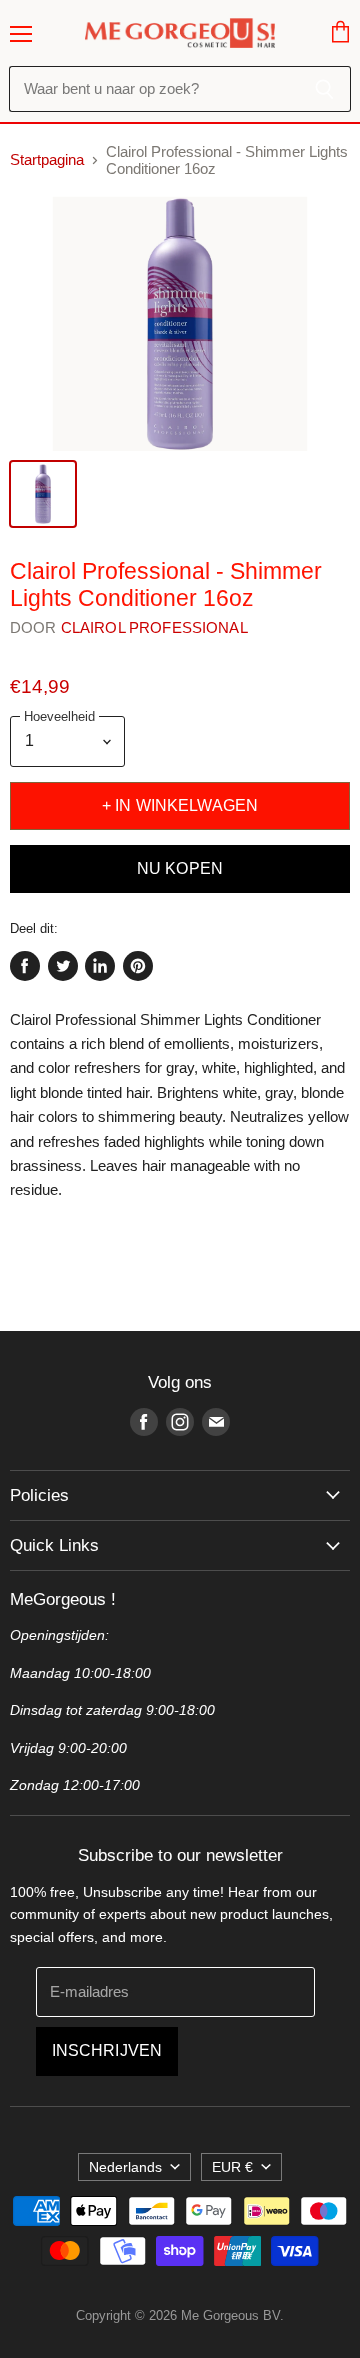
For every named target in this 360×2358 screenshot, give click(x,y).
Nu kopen (180, 868)
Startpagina (47, 159)
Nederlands (125, 2167)
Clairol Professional (154, 627)
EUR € (232, 2167)
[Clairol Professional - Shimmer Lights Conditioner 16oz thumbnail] (43, 494)
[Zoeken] (324, 89)
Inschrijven (107, 2050)
